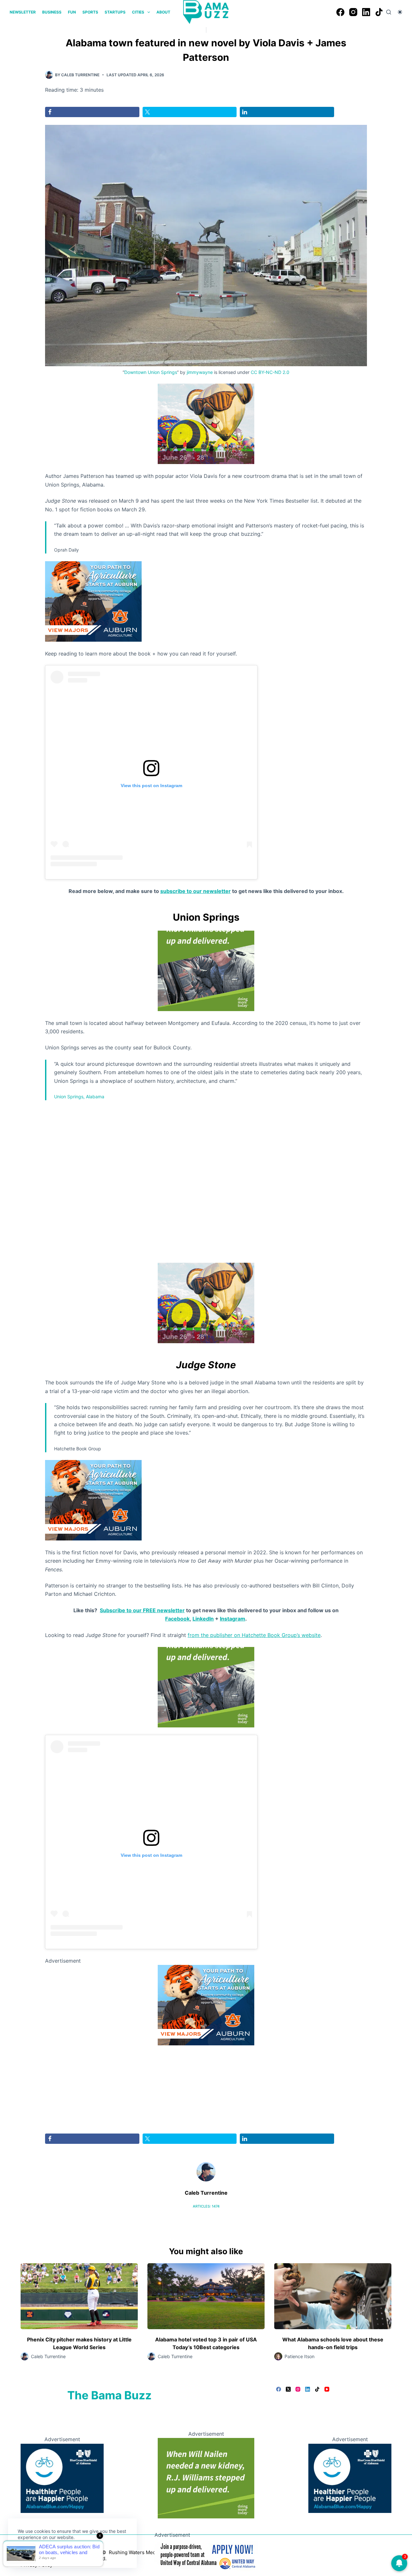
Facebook (177, 1619)
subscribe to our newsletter (196, 891)
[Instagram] (353, 12)
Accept (31, 2553)
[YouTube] (327, 2389)
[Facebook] (340, 12)
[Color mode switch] (400, 12)
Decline (62, 2553)
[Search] (389, 12)
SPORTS (90, 12)
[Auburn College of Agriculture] (93, 601)
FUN (72, 12)
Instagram (233, 1619)
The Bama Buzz (109, 2395)
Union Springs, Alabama (79, 1097)
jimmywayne (200, 372)
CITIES (138, 12)
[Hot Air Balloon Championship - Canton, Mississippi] (206, 423)
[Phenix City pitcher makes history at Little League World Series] (79, 2296)
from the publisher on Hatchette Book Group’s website (254, 1635)
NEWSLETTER (23, 12)
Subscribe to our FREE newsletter (142, 1610)
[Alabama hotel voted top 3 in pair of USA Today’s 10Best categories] (206, 2296)
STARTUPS (115, 12)
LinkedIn (203, 1619)
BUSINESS (52, 12)
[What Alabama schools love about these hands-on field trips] (333, 2296)
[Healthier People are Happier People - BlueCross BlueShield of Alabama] (62, 2478)
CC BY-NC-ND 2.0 (270, 372)
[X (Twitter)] (288, 2389)
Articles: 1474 (206, 2206)
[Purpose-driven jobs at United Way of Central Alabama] (206, 2554)
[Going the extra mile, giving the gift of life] (206, 970)
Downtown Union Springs (151, 372)
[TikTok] (379, 12)
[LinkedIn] (366, 12)
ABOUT (163, 12)
